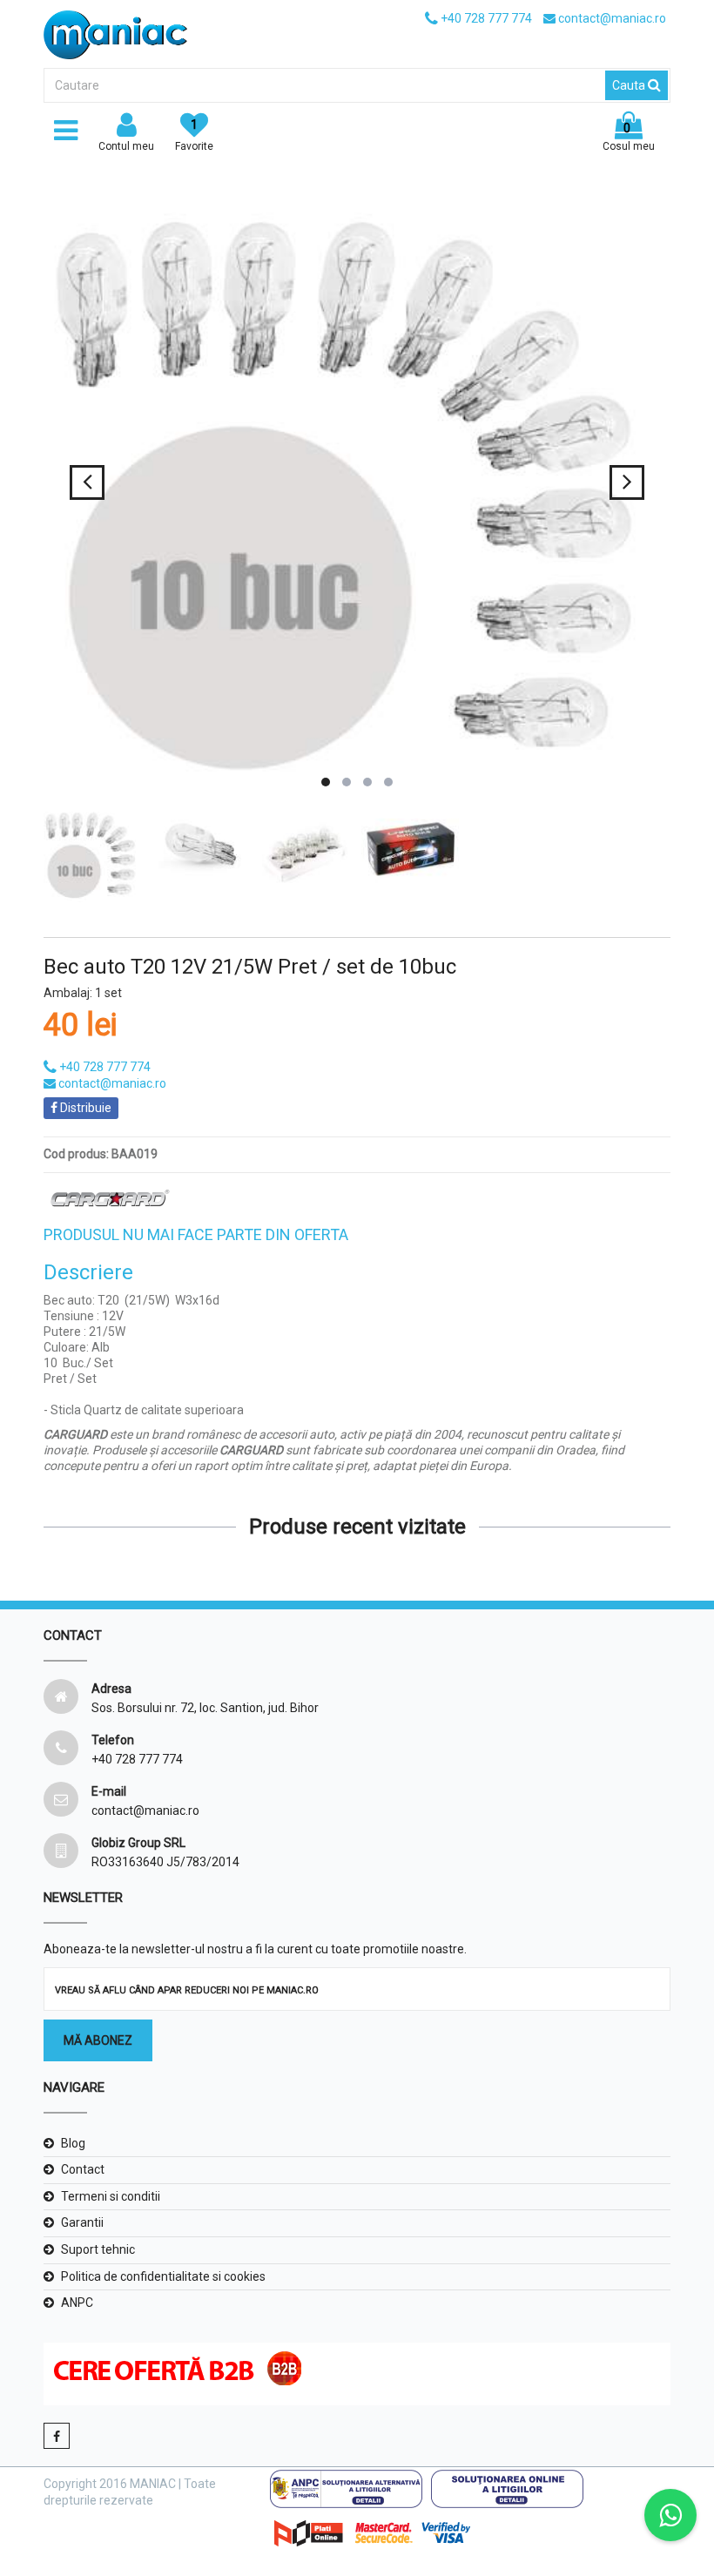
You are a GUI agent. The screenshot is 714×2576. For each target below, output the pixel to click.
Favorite (194, 135)
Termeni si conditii (111, 2196)
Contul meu (126, 146)
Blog (73, 2143)
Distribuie (84, 1108)
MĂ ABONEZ (98, 2040)
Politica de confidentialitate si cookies (163, 2276)
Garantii (82, 2222)
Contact (83, 2169)
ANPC (77, 2303)
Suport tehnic (98, 2249)
